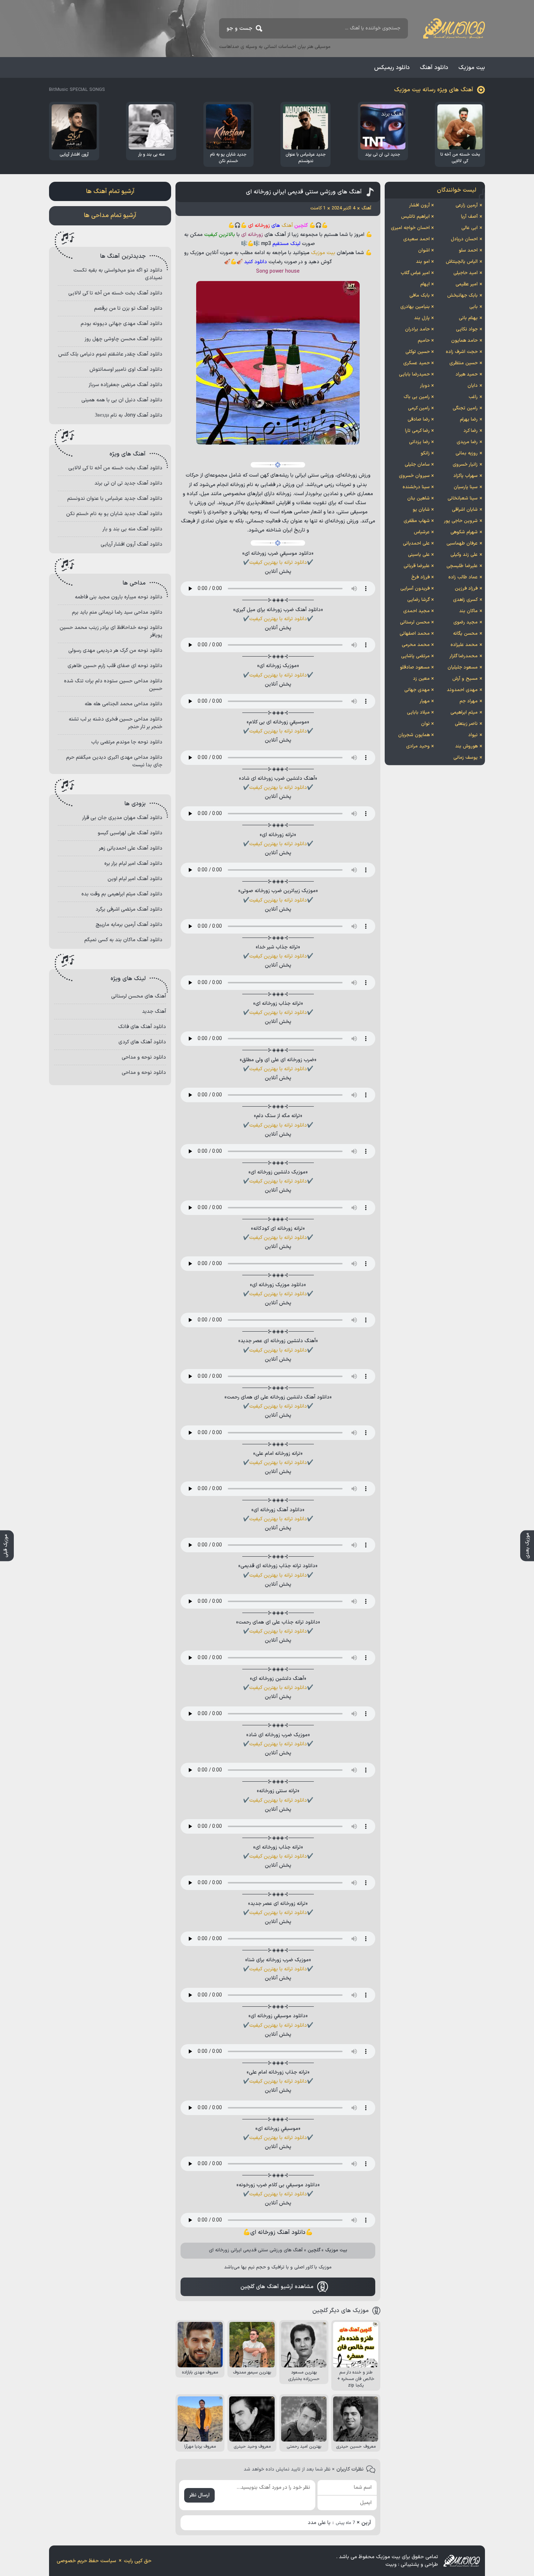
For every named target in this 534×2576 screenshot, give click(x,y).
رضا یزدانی (419, 442)
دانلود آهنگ (434, 68)
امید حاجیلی (466, 273)
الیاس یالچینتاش (462, 262)
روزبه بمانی (467, 453)
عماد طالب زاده (463, 577)
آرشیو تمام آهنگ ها (110, 192)
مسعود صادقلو (415, 667)
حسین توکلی (418, 352)
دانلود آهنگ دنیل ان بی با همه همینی (122, 400)
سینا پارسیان (466, 487)
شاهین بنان (418, 498)
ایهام (425, 284)
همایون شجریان (414, 735)
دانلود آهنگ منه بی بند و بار (132, 529)
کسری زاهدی (465, 600)
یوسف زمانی (466, 758)
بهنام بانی (468, 318)
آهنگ (287, 226)
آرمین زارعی (467, 205)
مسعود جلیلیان (463, 667)
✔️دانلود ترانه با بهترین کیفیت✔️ (278, 563)
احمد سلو (468, 250)
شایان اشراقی (465, 510)
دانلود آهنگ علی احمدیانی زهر (131, 848)
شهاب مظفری (417, 521)
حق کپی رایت (138, 2561)
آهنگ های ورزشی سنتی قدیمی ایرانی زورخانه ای (304, 192)
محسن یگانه (465, 634)
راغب (473, 397)
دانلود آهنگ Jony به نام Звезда (129, 415)
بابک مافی (420, 296)
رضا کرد (471, 431)
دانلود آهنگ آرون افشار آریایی (132, 544)
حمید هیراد (467, 374)
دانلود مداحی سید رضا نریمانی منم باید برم (117, 612)
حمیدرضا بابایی (414, 374)
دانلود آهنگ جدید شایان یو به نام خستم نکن (114, 514)
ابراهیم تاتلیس (415, 217)
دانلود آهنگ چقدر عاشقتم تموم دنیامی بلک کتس (110, 354)
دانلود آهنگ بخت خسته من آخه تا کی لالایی (115, 293)
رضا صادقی (419, 420)
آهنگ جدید (154, 1012)
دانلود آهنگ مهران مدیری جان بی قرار (122, 818)
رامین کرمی (419, 408)
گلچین (314, 2250)
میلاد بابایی (418, 713)
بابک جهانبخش (462, 296)
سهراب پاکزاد (466, 476)
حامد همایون (464, 341)
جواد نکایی (467, 329)
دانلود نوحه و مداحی (144, 1057)
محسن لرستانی (415, 622)
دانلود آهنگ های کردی (142, 1042)
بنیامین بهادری (415, 307)
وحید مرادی (418, 746)
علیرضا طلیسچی (462, 566)
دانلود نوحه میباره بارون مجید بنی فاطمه (119, 597)
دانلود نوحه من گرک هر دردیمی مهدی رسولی (115, 651)
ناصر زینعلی (466, 724)
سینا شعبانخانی (463, 498)
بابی (474, 307)
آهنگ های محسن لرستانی (139, 996)
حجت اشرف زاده (462, 352)
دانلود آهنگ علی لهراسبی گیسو (130, 833)
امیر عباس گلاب (415, 273)
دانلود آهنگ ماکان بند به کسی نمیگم (123, 940)
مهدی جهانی (417, 690)
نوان (425, 724)
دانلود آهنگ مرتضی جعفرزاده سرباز (126, 385)
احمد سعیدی (416, 239)
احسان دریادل (464, 239)
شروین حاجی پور (461, 521)
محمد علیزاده (464, 645)
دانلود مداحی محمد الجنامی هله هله (124, 704)
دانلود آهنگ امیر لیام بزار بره (133, 864)
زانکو (425, 453)
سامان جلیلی (417, 465)
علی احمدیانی (416, 543)
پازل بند (422, 318)
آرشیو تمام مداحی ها (110, 216)
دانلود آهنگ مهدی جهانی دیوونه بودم (122, 324)
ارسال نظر (199, 2495)
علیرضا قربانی (417, 566)
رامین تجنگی (465, 408)
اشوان (424, 250)
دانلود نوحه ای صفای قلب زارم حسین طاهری (115, 666)
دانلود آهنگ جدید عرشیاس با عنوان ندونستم (115, 499)
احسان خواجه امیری (410, 228)
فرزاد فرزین (466, 589)
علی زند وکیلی (464, 555)
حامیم (424, 341)
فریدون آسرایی (415, 589)
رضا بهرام (469, 420)
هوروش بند (466, 746)
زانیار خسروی (465, 465)
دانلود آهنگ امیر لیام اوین (135, 879)
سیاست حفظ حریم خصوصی (86, 2561)
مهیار (425, 701)
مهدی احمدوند (462, 690)
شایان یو (421, 510)
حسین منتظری (464, 363)
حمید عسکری (416, 363)
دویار (425, 386)
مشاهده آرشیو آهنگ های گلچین (277, 2287)
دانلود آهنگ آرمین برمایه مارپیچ (129, 925)
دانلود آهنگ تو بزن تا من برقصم (128, 308)
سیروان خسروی (414, 476)
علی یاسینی (419, 555)
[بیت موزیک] (454, 28)
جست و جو (240, 29)
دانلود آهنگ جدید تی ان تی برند (128, 483)
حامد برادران (417, 329)
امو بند (423, 262)
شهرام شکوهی (464, 532)
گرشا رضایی (418, 600)
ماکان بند (468, 611)
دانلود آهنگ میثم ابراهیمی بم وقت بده (122, 894)
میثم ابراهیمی (464, 713)
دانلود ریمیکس (392, 68)
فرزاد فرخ (420, 577)
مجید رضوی (466, 622)
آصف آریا (469, 217)
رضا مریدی (467, 442)
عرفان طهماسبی (462, 543)
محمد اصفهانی (415, 634)
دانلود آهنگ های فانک (142, 1027)
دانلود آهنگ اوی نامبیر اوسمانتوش (126, 370)
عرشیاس (422, 532)
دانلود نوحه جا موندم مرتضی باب (127, 742)
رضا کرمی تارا (417, 431)
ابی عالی (470, 228)
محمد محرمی (416, 645)
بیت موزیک (472, 68)
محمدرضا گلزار (464, 656)
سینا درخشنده (416, 487)
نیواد (473, 735)
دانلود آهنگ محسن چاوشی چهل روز (124, 339)
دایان (473, 386)
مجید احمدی (416, 611)
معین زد (421, 679)
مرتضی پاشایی (415, 656)
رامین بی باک (417, 397)
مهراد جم (469, 701)
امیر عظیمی (467, 284)
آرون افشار (419, 205)
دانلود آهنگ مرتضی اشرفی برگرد (129, 909)
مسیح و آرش (465, 679)
